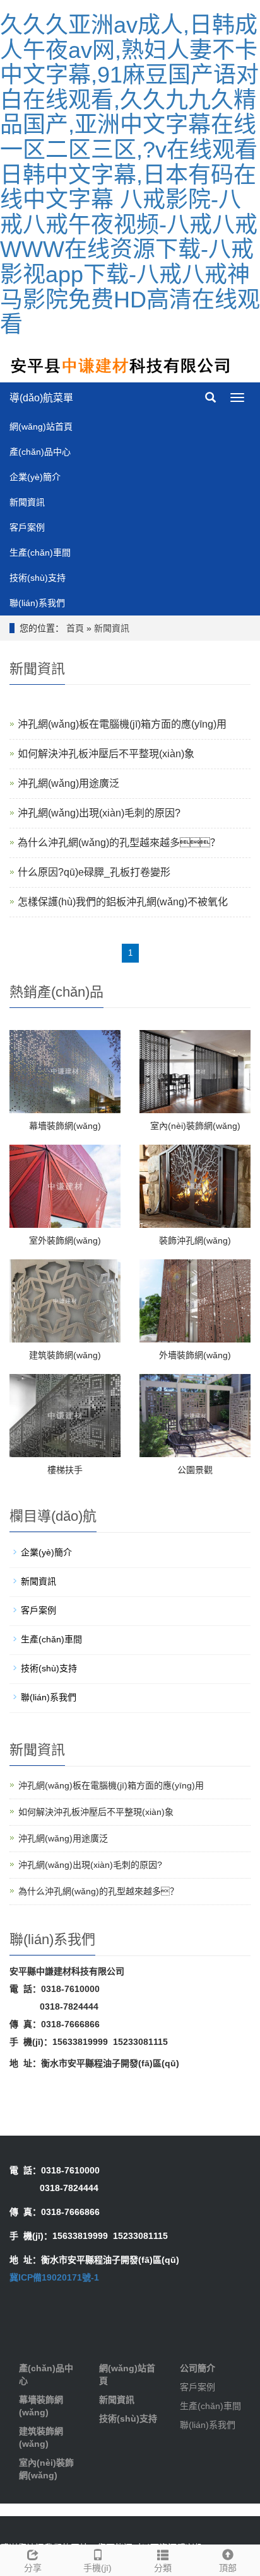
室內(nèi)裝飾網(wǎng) (195, 1126)
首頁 (75, 628)
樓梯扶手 (65, 1470)
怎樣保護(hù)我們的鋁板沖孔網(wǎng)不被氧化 (123, 902)
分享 (33, 2568)
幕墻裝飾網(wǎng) (65, 1126)
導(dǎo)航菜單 (41, 398)
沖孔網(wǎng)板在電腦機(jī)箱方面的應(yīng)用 (122, 724)
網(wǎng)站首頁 (41, 426)
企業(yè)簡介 (35, 477)
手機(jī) (98, 2568)
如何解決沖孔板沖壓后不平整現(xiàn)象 (106, 754)
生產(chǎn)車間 (40, 552)
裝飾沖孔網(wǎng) (195, 1240)
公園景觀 (195, 1470)
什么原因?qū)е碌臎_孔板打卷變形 (94, 872)
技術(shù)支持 (38, 578)
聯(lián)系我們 (37, 603)
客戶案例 (27, 527)
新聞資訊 (27, 502)
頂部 (228, 2568)
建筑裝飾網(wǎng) (65, 1355)
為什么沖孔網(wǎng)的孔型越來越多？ (98, 1891)
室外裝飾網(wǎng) (65, 1240)
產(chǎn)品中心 (40, 452)
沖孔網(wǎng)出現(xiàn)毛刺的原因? (99, 813)
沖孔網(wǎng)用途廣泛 (68, 783)
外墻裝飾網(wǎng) (195, 1355)
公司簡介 (198, 2368)
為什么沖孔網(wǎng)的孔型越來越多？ (119, 843)
